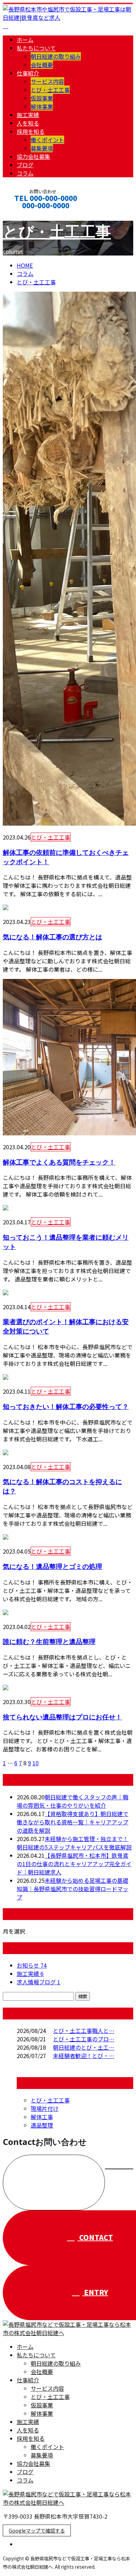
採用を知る (31, 131)
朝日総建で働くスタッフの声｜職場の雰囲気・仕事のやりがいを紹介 (73, 1801)
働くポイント (47, 140)
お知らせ (32, 1965)
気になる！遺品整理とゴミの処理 (52, 1566)
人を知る (28, 123)
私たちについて (36, 48)
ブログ (25, 165)
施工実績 (28, 115)
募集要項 (42, 148)
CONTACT (27, 215)
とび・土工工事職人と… (84, 2031)
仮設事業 (42, 98)
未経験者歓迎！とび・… (84, 2056)
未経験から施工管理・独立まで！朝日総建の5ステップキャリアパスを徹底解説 (74, 1843)
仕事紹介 (28, 73)
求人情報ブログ (39, 1982)
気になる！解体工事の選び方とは (52, 937)
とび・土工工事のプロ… (84, 2039)
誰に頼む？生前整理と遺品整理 (49, 1641)
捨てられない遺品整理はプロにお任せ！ (62, 1717)
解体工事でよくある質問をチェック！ (59, 1162)
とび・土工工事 (50, 90)
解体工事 (42, 2117)
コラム (25, 173)
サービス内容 (47, 81)
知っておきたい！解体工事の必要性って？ (66, 1406)
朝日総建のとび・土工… (84, 2047)
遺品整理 (42, 2125)
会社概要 (42, 65)
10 (36, 1763)
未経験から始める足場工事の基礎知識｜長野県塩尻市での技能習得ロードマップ (73, 1889)
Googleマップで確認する (37, 2530)
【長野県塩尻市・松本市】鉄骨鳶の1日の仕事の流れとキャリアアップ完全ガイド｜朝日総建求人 (74, 1864)
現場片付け (45, 2108)
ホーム (25, 40)
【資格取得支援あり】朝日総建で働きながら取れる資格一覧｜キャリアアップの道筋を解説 (73, 1822)
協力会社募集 (33, 156)
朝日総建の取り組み (56, 56)
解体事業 (42, 106)
